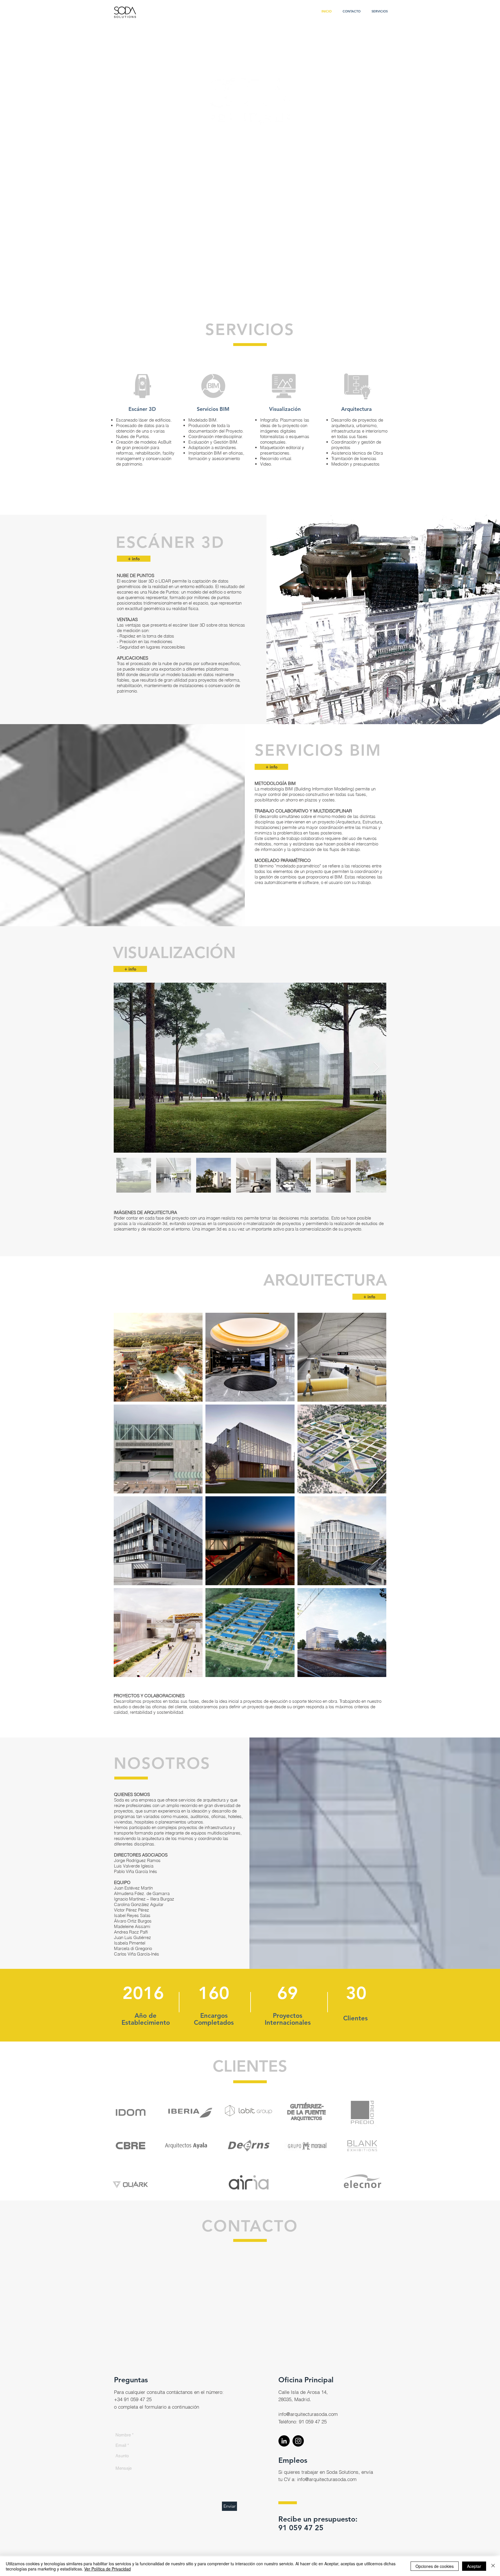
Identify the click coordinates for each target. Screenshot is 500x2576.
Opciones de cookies (435, 2566)
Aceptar (474, 2566)
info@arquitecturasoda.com (308, 2414)
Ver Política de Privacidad (107, 2569)
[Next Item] (376, 1068)
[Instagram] (298, 2441)
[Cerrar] (493, 2566)
